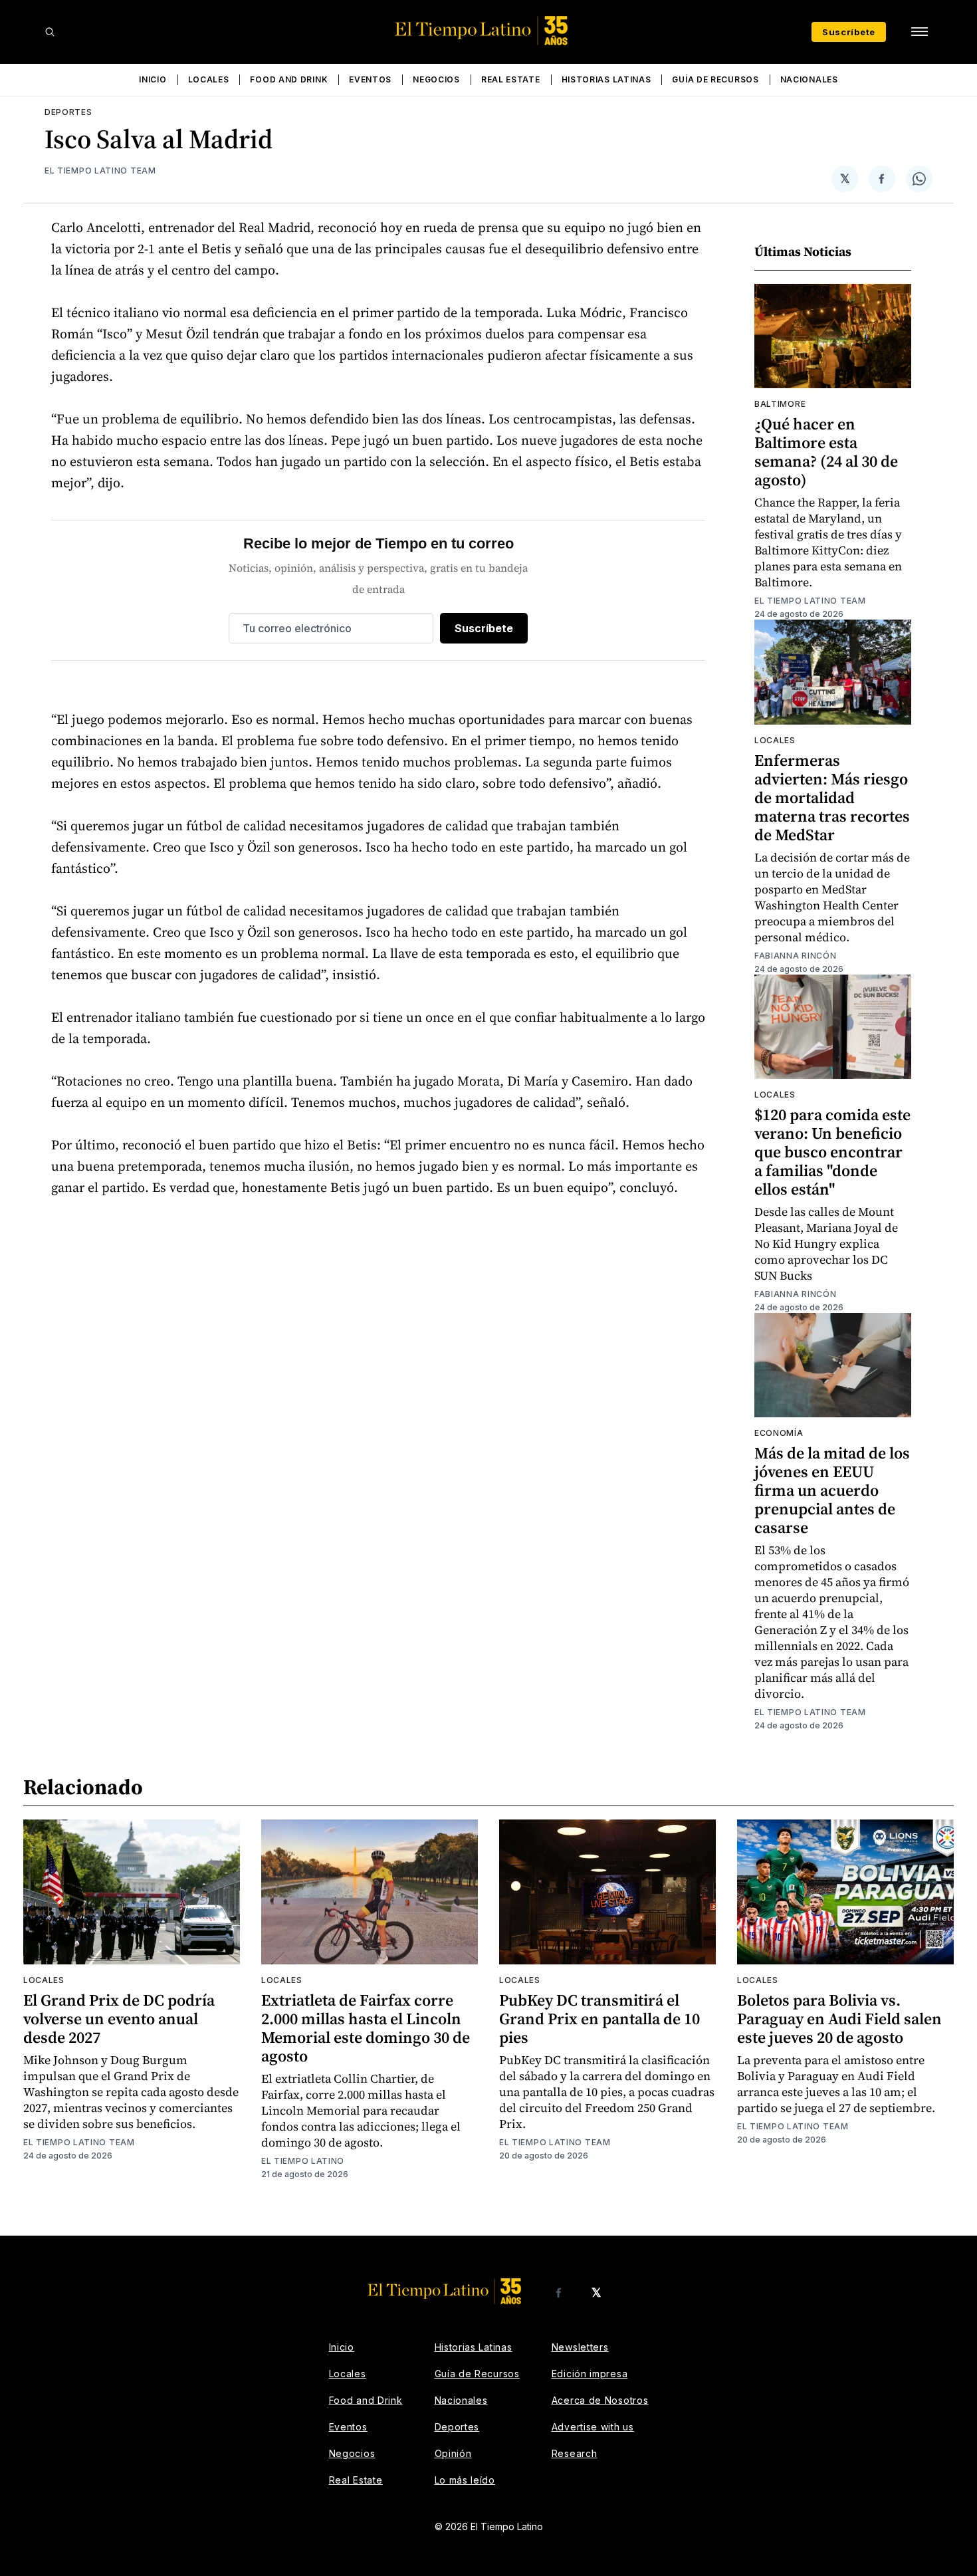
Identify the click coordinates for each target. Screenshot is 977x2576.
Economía (779, 1433)
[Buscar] (50, 32)
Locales (209, 79)
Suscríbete (849, 32)
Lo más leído (465, 2480)
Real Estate (511, 79)
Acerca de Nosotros (600, 2400)
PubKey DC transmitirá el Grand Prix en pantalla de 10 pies (599, 2019)
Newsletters (580, 2347)
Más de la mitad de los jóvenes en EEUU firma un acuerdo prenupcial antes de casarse (832, 1490)
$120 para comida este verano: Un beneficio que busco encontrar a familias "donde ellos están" (832, 1152)
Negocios (436, 79)
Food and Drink (289, 79)
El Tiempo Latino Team (100, 171)
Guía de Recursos (715, 79)
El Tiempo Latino (303, 2161)
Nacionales (809, 79)
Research (575, 2453)
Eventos (370, 79)
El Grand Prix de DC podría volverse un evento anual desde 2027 (119, 2019)
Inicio (153, 79)
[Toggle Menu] (919, 32)
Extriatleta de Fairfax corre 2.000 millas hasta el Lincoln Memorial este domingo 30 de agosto (366, 2028)
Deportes (68, 112)
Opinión (453, 2453)
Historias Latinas (606, 79)
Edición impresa (590, 2374)
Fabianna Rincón (796, 956)
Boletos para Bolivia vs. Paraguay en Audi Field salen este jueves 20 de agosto (839, 2019)
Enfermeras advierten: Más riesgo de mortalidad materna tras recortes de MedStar (832, 797)
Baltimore (780, 404)
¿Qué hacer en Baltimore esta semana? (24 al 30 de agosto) (826, 452)
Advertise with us (593, 2427)
